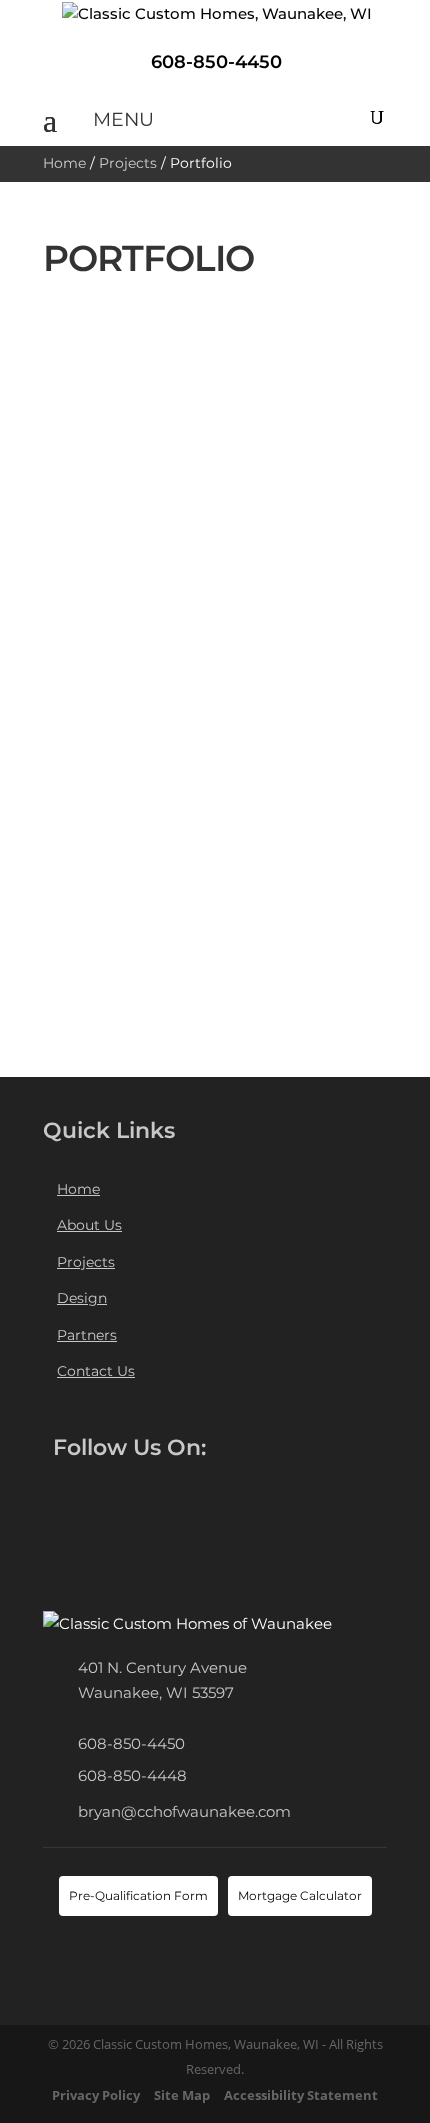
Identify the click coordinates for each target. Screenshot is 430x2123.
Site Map (182, 2095)
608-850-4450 (131, 1743)
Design (82, 1298)
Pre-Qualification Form (138, 1895)
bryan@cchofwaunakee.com (184, 1811)
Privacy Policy (96, 2095)
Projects (128, 163)
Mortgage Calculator (300, 1895)
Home (64, 163)
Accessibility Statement (301, 2095)
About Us (89, 1225)
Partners (87, 1335)
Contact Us (96, 1371)
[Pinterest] (201, 1498)
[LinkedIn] (131, 1498)
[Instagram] (61, 1541)
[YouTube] (166, 1498)
